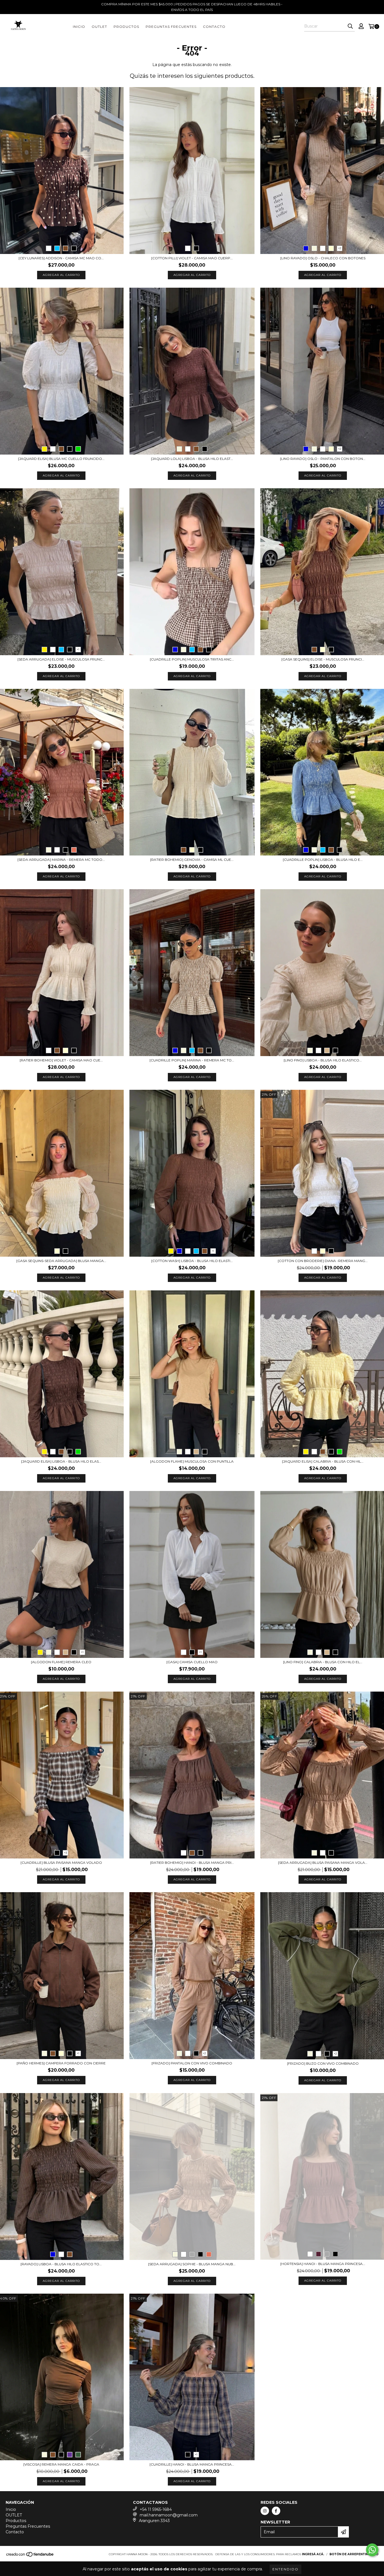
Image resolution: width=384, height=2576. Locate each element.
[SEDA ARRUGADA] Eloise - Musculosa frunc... (61, 659)
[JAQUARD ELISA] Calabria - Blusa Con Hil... (323, 1461)
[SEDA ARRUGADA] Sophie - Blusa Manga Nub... (192, 2264)
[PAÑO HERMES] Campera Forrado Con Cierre (61, 2063)
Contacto (214, 27)
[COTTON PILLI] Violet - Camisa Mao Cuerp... (192, 258)
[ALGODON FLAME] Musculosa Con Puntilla (192, 1461)
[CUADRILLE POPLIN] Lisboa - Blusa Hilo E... (323, 860)
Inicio (79, 27)
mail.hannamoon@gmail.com (169, 2515)
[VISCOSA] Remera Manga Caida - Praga (61, 2464)
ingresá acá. (313, 2554)
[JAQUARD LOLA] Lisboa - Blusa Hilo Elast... (192, 459)
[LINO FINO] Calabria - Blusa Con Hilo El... (323, 1662)
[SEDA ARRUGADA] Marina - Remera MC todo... (61, 860)
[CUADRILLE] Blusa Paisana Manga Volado (61, 1863)
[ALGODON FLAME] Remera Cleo (61, 1662)
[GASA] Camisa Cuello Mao (192, 1662)
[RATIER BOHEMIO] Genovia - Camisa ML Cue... (192, 860)
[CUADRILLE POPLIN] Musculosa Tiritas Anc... (192, 659)
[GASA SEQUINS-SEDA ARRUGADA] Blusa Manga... (61, 1261)
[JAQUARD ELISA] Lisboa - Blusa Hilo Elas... (61, 1461)
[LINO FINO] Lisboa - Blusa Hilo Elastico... (323, 1060)
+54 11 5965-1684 (156, 2509)
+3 (65, 1853)
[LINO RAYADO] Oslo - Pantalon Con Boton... (323, 459)
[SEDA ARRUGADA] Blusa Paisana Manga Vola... (323, 1863)
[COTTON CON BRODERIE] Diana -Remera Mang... (323, 1261)
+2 (340, 248)
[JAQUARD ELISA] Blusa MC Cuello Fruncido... (61, 459)
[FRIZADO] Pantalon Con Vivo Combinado (192, 2063)
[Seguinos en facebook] (276, 2511)
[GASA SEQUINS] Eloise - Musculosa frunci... (323, 659)
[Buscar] (350, 26)
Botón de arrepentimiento (354, 2554)
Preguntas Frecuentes (171, 27)
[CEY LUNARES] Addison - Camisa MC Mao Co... (61, 258)
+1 (78, 649)
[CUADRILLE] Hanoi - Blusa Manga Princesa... (192, 2464)
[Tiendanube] (30, 2556)
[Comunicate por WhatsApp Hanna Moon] (372, 2550)
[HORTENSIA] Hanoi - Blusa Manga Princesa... (323, 2264)
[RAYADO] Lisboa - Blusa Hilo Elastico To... (61, 2264)
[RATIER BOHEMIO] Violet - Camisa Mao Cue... (61, 1060)
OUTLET (99, 27)
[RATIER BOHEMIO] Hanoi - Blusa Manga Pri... (192, 1863)
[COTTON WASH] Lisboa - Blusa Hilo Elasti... (192, 1261)
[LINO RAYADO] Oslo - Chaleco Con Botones (323, 258)
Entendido (285, 2569)
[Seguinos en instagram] (265, 2511)
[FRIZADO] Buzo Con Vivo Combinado (323, 2063)
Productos (126, 27)
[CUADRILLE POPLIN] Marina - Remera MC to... (192, 1060)
